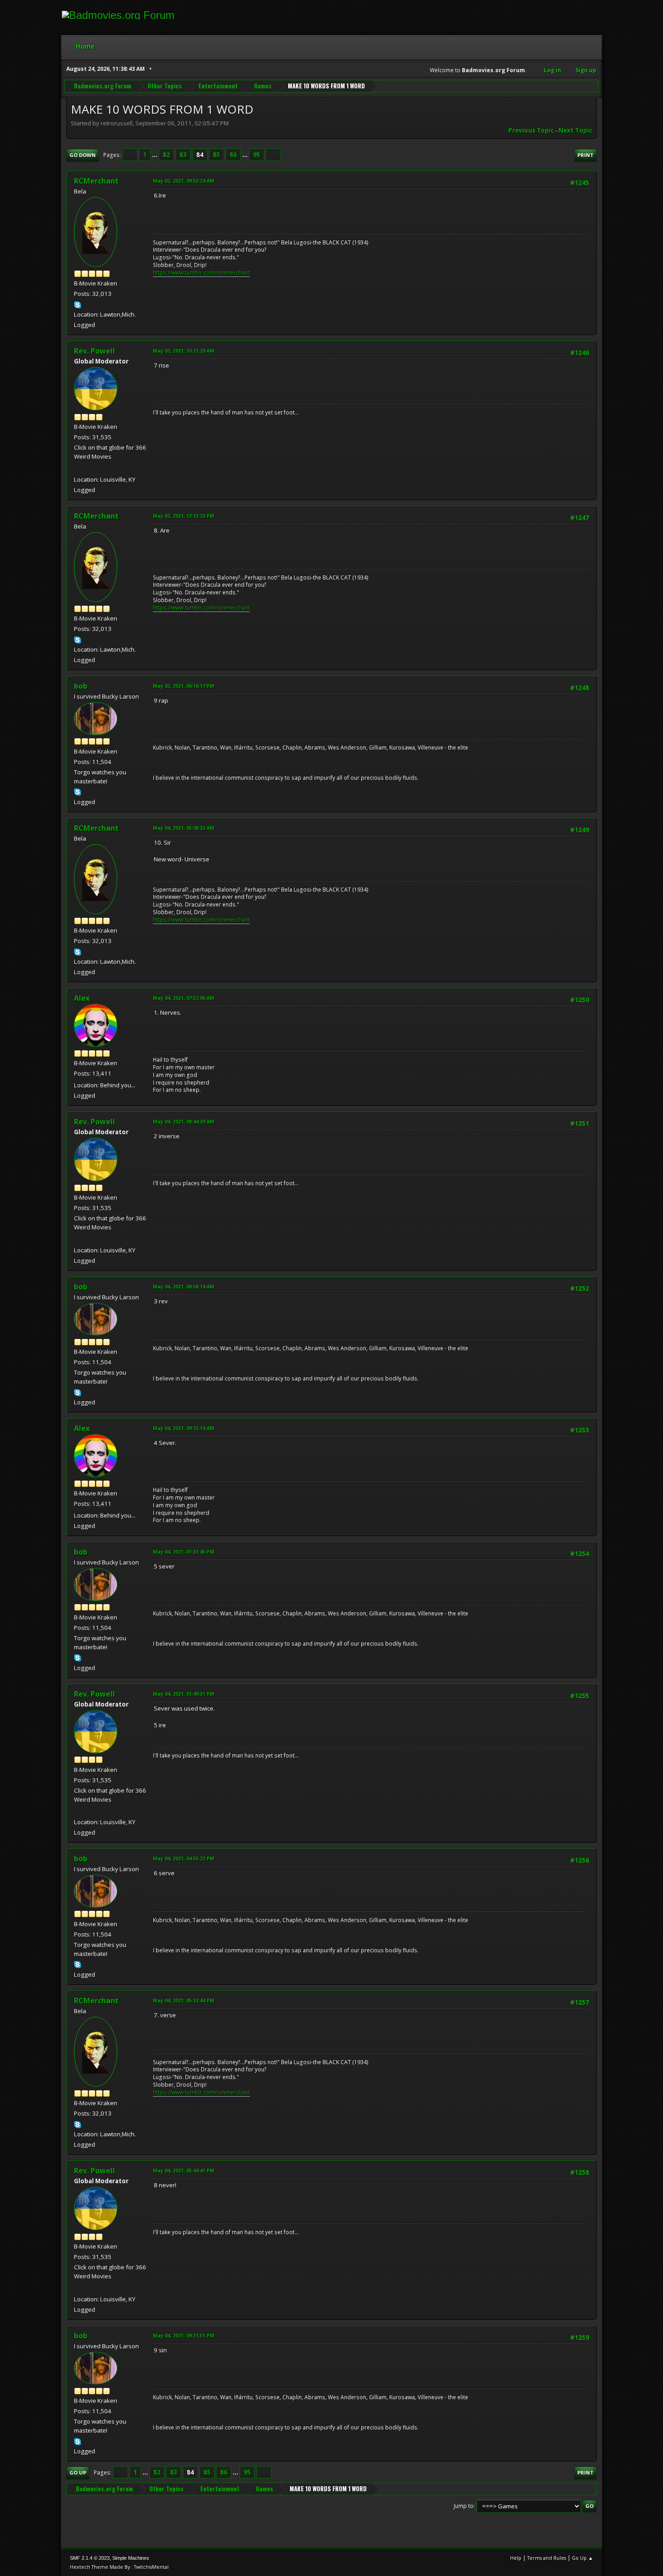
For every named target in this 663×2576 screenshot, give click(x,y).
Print (585, 155)
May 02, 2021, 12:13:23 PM (184, 516)
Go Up (78, 2472)
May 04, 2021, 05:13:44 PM (184, 2000)
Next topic (575, 130)
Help (516, 2558)
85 (216, 155)
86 (233, 155)
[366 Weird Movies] (78, 468)
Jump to (464, 2506)
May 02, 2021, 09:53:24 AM (184, 181)
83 (183, 155)
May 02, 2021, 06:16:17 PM (184, 686)
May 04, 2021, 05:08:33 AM (184, 828)
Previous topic (531, 130)
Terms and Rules (547, 2558)
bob (81, 686)
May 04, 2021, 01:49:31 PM (184, 1694)
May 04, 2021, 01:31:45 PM (184, 1552)
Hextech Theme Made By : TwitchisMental (119, 2567)
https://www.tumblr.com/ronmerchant (201, 273)
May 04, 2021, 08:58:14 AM (184, 1286)
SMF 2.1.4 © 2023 (90, 2558)
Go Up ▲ (582, 2558)
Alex (82, 998)
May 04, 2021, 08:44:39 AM (184, 1121)
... (155, 155)
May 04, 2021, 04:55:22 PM (184, 1858)
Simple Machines (131, 2558)
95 (257, 155)
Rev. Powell (94, 351)
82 (166, 155)
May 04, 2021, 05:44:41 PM (184, 2170)
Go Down (83, 155)
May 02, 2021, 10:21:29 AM (184, 351)
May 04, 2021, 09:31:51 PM (184, 2335)
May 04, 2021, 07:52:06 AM (184, 998)
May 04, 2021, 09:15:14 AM (184, 1428)
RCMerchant (96, 181)
